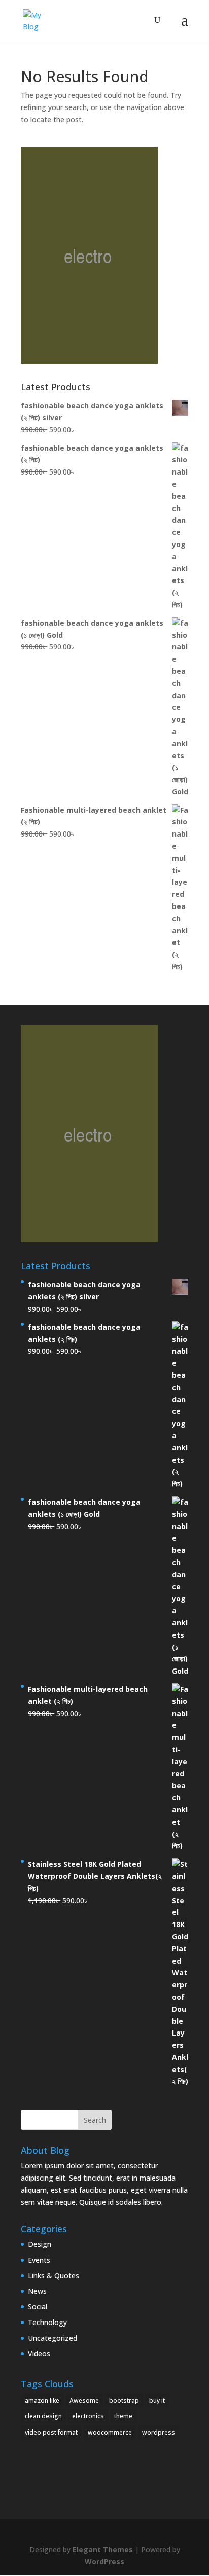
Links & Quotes (54, 2276)
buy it (157, 2400)
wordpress (159, 2432)
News (37, 2291)
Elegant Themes (103, 2549)
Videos (39, 2354)
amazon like (42, 2400)
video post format (51, 2432)
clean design (43, 2416)
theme (123, 2416)
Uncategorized (53, 2338)
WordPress (104, 2562)
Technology (47, 2322)
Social (38, 2307)
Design (40, 2244)
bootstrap (124, 2400)
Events (39, 2260)
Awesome (84, 2400)
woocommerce (110, 2432)
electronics (88, 2416)
